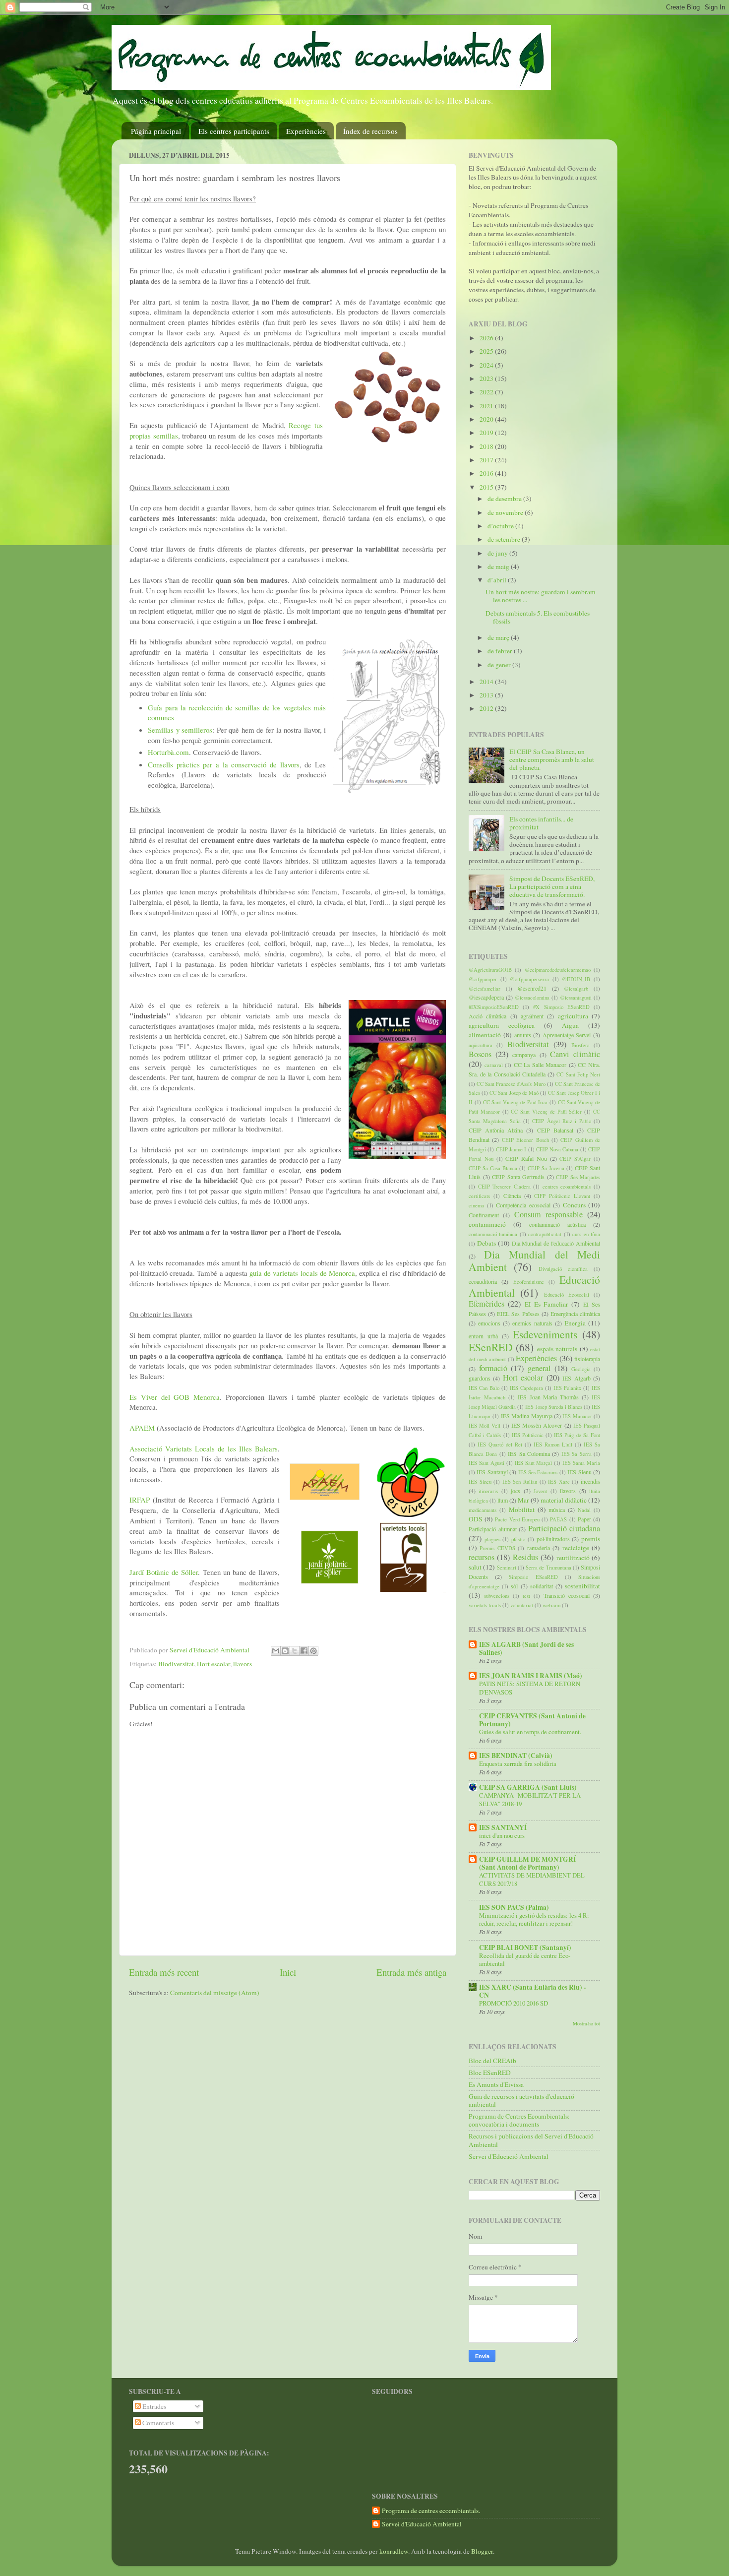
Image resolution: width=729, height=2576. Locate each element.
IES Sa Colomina (529, 1453)
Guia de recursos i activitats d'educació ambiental (521, 2100)
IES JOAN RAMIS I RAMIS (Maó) (531, 1676)
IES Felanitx (567, 1388)
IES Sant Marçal (534, 1463)
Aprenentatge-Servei (567, 1035)
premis (591, 1539)
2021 (487, 406)
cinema (476, 1205)
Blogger (482, 2551)
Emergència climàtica (575, 1314)
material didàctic (564, 1500)
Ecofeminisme (529, 1282)
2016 (487, 473)
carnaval (494, 1065)
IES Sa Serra (577, 1454)
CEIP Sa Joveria (546, 1168)
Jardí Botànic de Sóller (164, 1572)
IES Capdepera (526, 1388)
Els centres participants (234, 131)
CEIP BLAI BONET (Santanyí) (525, 1948)
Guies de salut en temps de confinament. (530, 1732)
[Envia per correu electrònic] (276, 1651)
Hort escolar (213, 1664)
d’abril (498, 580)
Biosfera (580, 1045)
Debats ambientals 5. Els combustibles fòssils (538, 617)
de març (499, 637)
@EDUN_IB (576, 979)
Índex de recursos (370, 131)
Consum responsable (548, 1214)
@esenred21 (532, 988)
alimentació (485, 1035)
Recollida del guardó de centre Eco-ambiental (525, 1960)
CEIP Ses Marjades (578, 1177)
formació (493, 1368)
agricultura (573, 1016)
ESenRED (491, 1347)
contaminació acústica (557, 1224)
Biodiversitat (176, 1664)
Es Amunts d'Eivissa (496, 2084)
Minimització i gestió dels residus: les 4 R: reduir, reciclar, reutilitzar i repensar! (534, 1919)
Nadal (584, 1510)
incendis (590, 1481)
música (557, 1509)
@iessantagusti (576, 998)
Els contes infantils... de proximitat (541, 823)
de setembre (505, 539)
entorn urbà (483, 1336)
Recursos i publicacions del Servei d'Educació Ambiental (531, 2140)
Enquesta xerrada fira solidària (518, 1763)
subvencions (497, 1596)
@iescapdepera (486, 997)
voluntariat (522, 1605)
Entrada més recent (164, 1972)
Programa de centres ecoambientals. (431, 2511)
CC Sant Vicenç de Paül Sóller (546, 1112)
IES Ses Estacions (538, 1472)
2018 (487, 446)
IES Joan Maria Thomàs (548, 1397)
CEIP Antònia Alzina (496, 1130)
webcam (551, 1605)
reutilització (573, 1558)
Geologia (581, 1369)
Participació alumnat (493, 1529)
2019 (487, 433)
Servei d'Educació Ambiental (509, 2156)
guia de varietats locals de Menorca (302, 1273)
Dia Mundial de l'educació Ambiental (556, 1243)
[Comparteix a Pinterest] (313, 1651)
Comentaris (157, 2423)
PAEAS (558, 1519)
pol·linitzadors (553, 1539)
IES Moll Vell (485, 1426)
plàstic (518, 1539)
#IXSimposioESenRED (494, 1007)
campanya (524, 1055)
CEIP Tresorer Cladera (504, 1187)
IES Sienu (579, 1472)
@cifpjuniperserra (529, 979)
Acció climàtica (487, 1016)
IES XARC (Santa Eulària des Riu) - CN (533, 1991)
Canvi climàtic (575, 1054)
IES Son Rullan (520, 1482)
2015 (487, 487)
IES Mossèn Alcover (537, 1425)
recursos (482, 1557)
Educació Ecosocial (567, 1295)
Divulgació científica (563, 1269)
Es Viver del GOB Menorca (175, 1397)
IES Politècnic (528, 1435)
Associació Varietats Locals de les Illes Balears (204, 1448)
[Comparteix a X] (295, 1651)
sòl (514, 1586)
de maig (499, 566)
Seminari (507, 1568)
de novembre (506, 512)
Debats (486, 1243)
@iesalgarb (576, 989)
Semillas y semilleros (180, 730)
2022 (487, 392)
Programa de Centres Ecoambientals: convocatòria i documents (519, 2120)
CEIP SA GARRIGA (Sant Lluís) (528, 1787)
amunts (523, 1035)
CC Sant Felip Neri (578, 1074)
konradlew (394, 2551)
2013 (487, 695)
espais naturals (557, 1349)
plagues (492, 1539)
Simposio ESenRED (533, 1577)
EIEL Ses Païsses (518, 1314)
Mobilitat (522, 1509)
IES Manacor (577, 1416)
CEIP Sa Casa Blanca (493, 1168)
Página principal (156, 131)
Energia (575, 1323)
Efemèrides (486, 1304)
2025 (487, 351)
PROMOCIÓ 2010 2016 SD (514, 2003)
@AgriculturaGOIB (490, 970)
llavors (243, 1664)
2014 (487, 682)
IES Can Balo (484, 1388)
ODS (476, 1519)
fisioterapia (587, 1359)
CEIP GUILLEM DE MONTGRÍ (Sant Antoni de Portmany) (527, 1863)
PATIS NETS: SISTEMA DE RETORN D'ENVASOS (530, 1688)
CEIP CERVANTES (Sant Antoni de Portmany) (532, 1720)
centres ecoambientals (567, 1187)
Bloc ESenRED (490, 2073)
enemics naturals (532, 1323)
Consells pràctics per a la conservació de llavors (224, 764)
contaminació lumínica (493, 1234)
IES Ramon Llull (553, 1445)
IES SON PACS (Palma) (514, 1907)
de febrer (501, 651)
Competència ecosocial (523, 1205)
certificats (479, 1196)
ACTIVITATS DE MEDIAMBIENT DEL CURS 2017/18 (532, 1879)
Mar (523, 1500)
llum (503, 1500)
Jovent (540, 1491)
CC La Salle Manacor (540, 1065)
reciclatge (576, 1548)
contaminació (487, 1224)
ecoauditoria (483, 1281)
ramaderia (539, 1548)
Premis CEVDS (497, 1548)
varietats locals (485, 1605)
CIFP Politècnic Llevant (562, 1196)
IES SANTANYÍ (503, 1827)
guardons (480, 1378)
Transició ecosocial (567, 1595)
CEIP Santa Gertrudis (518, 1177)
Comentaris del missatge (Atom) (215, 1993)
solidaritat (542, 1586)
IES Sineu (480, 1482)
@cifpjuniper (483, 979)
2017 (487, 460)
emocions (489, 1323)
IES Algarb (576, 1378)
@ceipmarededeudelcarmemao (558, 970)
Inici (288, 1972)
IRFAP (141, 1500)
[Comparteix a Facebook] (304, 1651)
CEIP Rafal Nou (526, 1158)
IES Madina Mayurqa (527, 1416)
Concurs (574, 1205)
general (539, 1368)
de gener (500, 665)
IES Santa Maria (581, 1463)
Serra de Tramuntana (548, 1568)
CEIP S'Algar (575, 1159)
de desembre (505, 499)
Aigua (570, 1025)
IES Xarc (559, 1482)
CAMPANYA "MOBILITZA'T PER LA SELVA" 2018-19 (530, 1799)
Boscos (480, 1054)
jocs (516, 1491)
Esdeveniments (545, 1334)
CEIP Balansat (555, 1130)
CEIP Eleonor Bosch (525, 1140)
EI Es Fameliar (547, 1304)
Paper (584, 1519)
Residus (525, 1557)
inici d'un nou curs (502, 1835)
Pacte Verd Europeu (517, 1519)
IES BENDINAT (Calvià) (516, 1756)
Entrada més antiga (411, 1972)
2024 (487, 365)
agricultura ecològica (502, 1025)
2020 (487, 419)
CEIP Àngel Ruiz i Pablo (561, 1121)
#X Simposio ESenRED (561, 1007)
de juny (498, 553)
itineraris (488, 1491)
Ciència (512, 1195)
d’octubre (501, 526)
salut (475, 1567)
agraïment (532, 1016)
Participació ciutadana (564, 1528)
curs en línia (586, 1234)
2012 (487, 708)
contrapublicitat (545, 1234)
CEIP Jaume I (511, 1149)
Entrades (153, 2406)
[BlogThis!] (285, 1651)
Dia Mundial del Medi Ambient (534, 1261)
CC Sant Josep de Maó (514, 1093)
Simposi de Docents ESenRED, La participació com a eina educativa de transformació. (552, 886)
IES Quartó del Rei (500, 1445)
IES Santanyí (492, 1472)
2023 (487, 378)
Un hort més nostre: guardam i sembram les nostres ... (541, 596)
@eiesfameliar (485, 989)
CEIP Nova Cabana (557, 1149)
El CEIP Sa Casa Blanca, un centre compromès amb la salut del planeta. (552, 759)
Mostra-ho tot (586, 2023)
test (526, 1596)
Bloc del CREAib (492, 2061)
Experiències (306, 131)
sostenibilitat (582, 1586)
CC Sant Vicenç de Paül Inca (516, 1102)
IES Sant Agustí (486, 1463)
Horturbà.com (168, 752)
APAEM (143, 1428)
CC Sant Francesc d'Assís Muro (511, 1084)
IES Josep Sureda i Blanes (553, 1407)
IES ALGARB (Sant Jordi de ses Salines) (526, 1648)
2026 (487, 338)
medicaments (483, 1510)
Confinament (484, 1215)
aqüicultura (481, 1045)
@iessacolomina (532, 998)
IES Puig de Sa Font (577, 1435)
